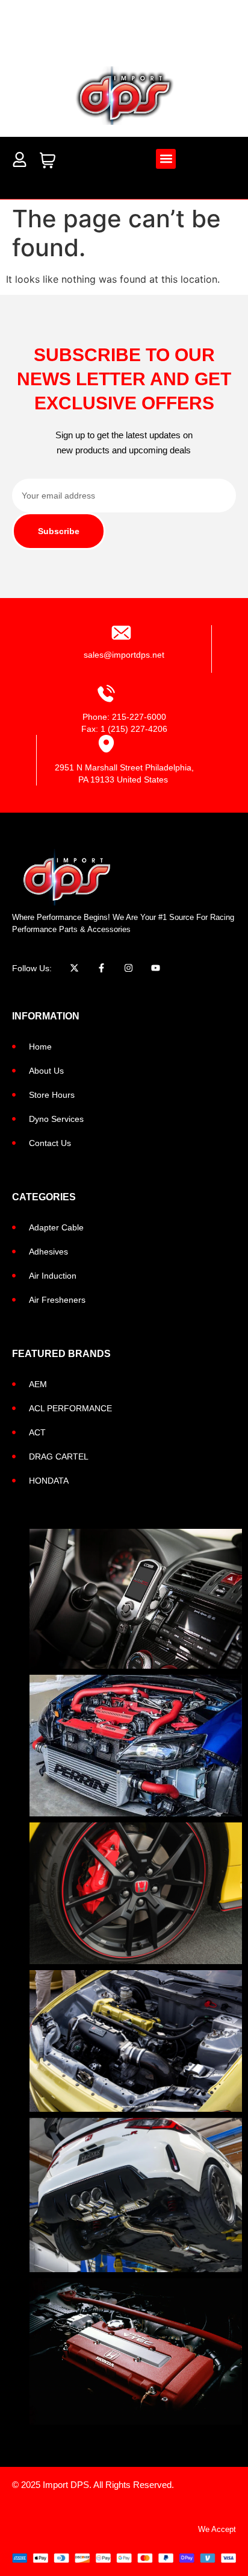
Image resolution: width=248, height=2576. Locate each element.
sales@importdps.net (124, 655)
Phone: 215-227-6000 (124, 717)
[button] (166, 159)
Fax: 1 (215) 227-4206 (124, 729)
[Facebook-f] (101, 968)
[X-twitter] (74, 968)
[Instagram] (129, 968)
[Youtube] (156, 968)
